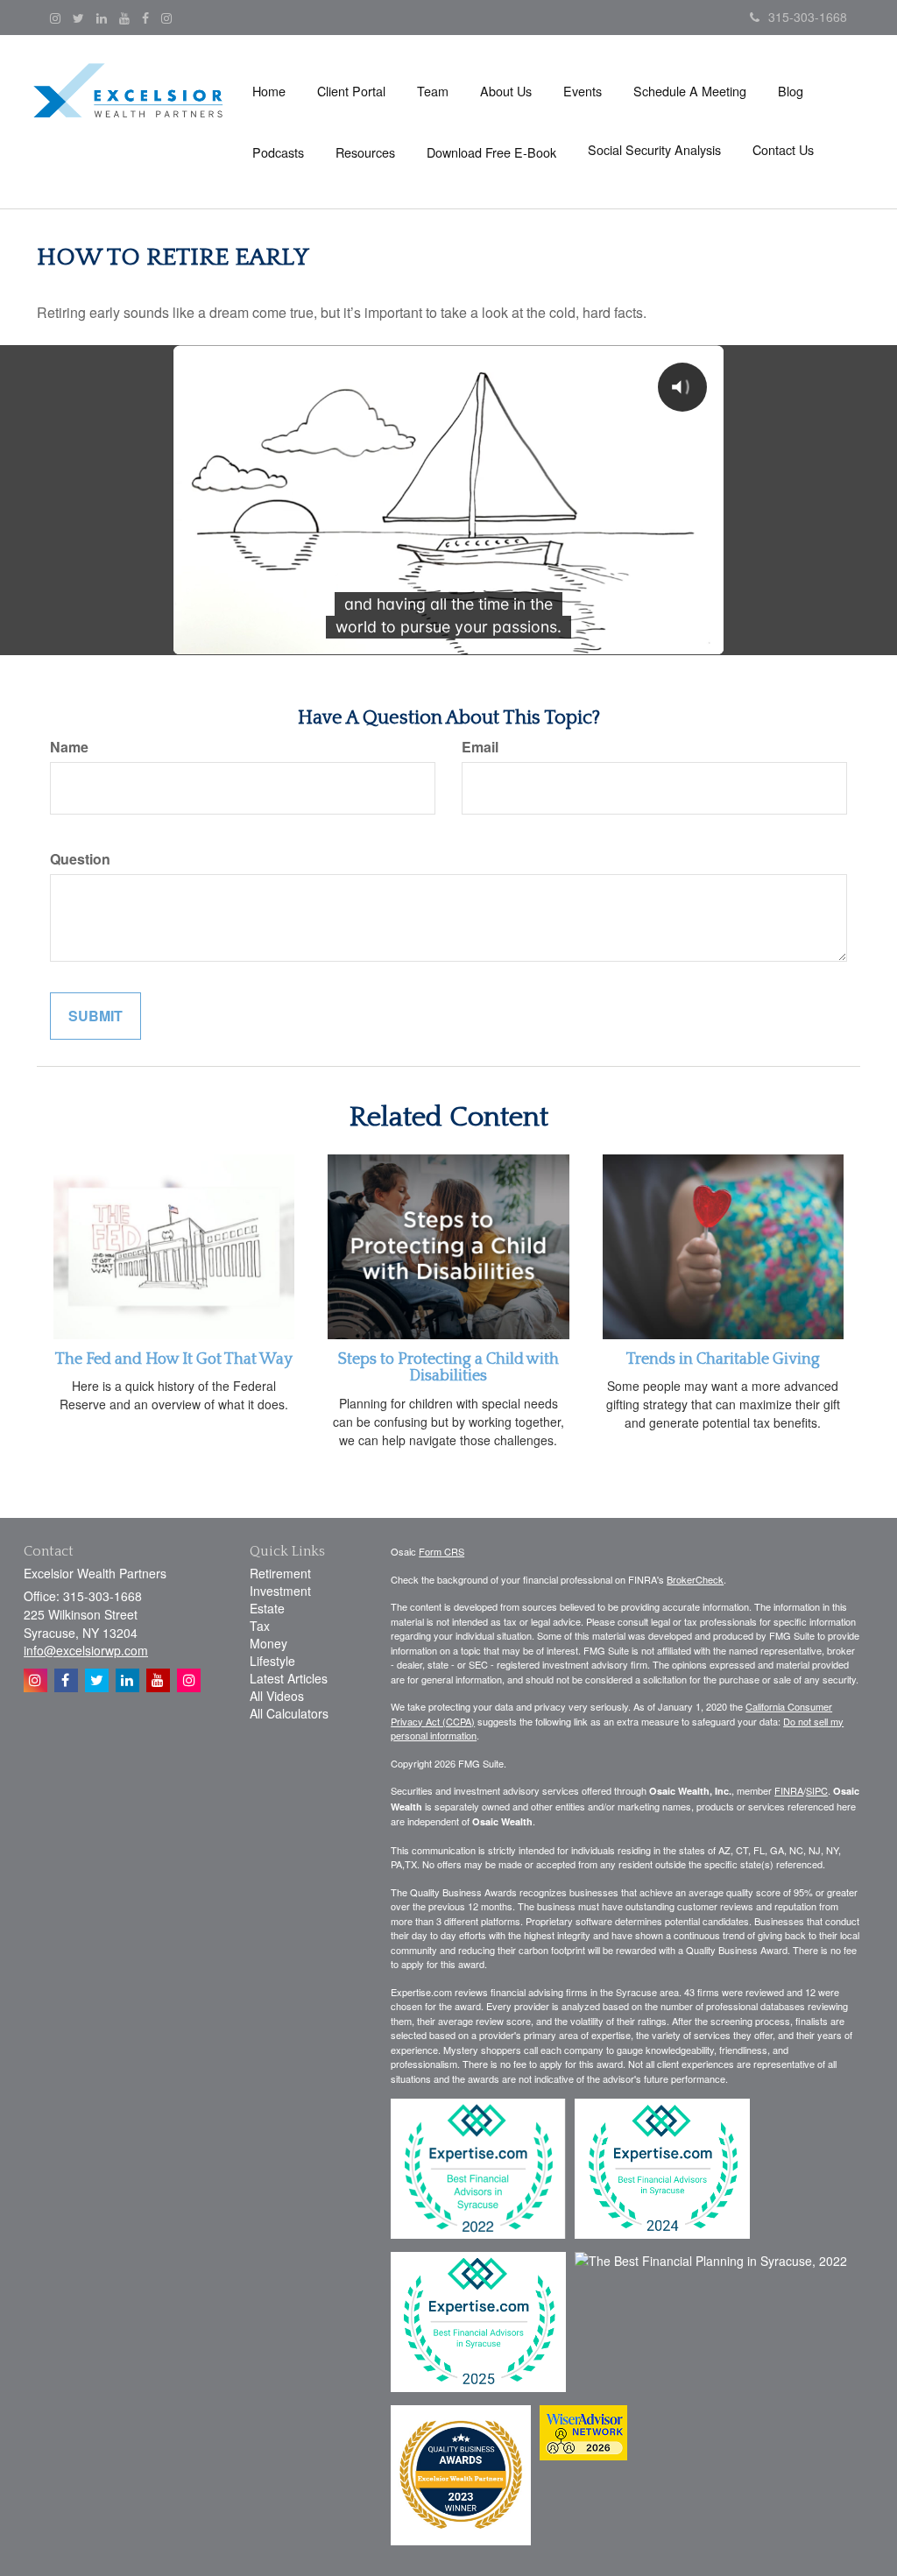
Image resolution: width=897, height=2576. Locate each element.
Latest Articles (289, 1678)
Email (480, 747)
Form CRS (441, 1551)
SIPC (817, 1790)
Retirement (280, 1573)
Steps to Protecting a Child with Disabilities (448, 1368)
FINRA (789, 1790)
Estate (267, 1608)
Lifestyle (272, 1661)
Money (268, 1643)
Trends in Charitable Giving (723, 1359)
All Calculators (289, 1713)
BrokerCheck (695, 1579)
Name (69, 747)
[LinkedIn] (102, 18)
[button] (351, 91)
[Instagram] (55, 18)
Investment (280, 1591)
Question (80, 859)
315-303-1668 (808, 17)
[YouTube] (124, 18)
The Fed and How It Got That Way (174, 1359)
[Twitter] (78, 18)
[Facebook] (145, 18)
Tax (260, 1626)
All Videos (277, 1696)
